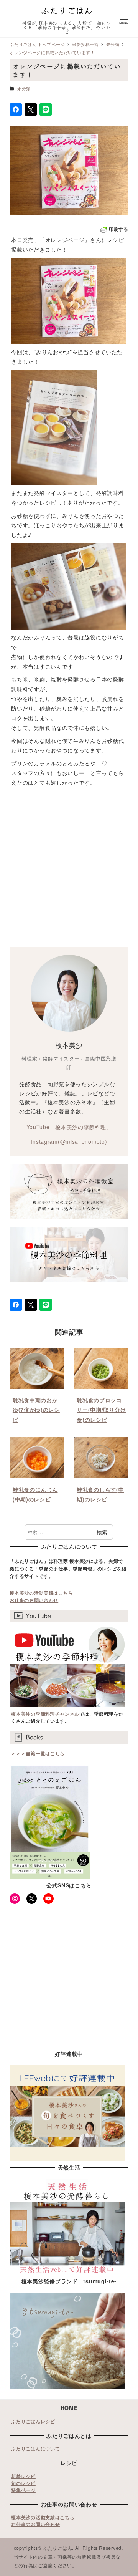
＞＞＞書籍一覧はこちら (38, 1753)
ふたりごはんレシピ (33, 2421)
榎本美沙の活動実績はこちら (41, 1593)
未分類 (24, 88)
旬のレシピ (23, 2483)
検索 (102, 1532)
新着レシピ (23, 2476)
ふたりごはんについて (35, 2448)
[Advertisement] (69, 868)
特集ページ (23, 2490)
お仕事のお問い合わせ (34, 1600)
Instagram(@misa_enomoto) (69, 1141)
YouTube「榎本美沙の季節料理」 (69, 1127)
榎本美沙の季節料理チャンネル (45, 1714)
